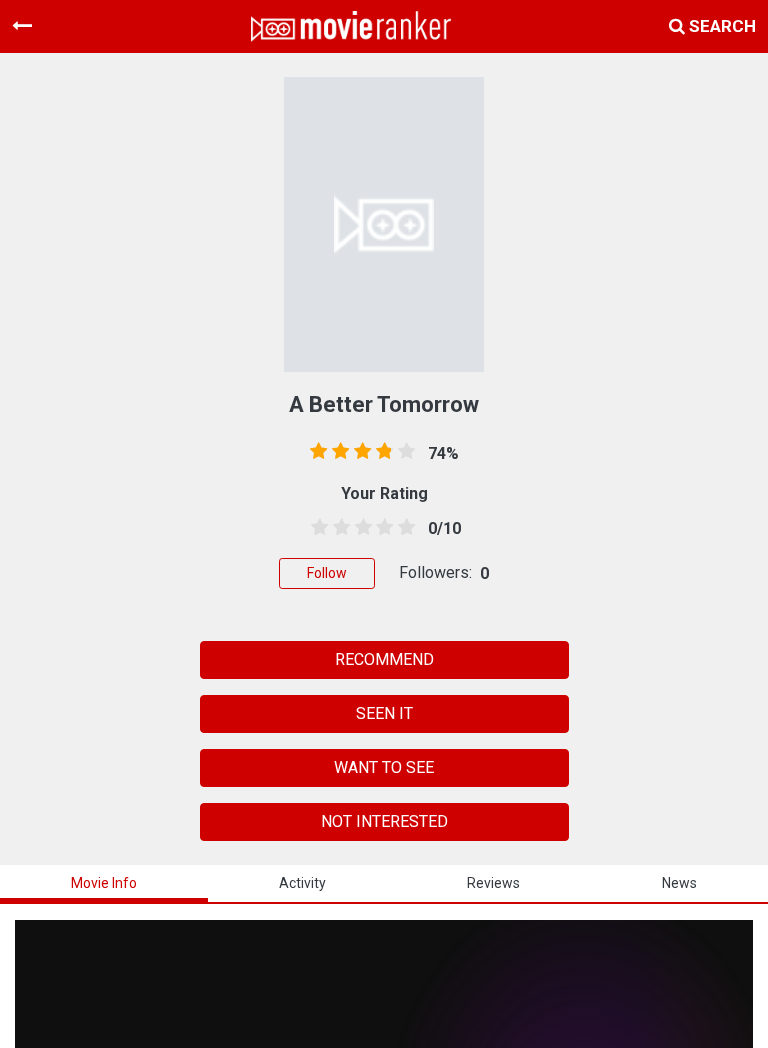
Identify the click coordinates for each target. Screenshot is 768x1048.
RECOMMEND (384, 659)
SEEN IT (384, 713)
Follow (327, 573)
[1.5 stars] (338, 528)
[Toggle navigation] (22, 26)
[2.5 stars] (360, 528)
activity (302, 883)
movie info (104, 883)
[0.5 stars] (316, 528)
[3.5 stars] (381, 528)
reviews (493, 883)
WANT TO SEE (384, 767)
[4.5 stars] (403, 528)
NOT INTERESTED (384, 821)
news (679, 883)
